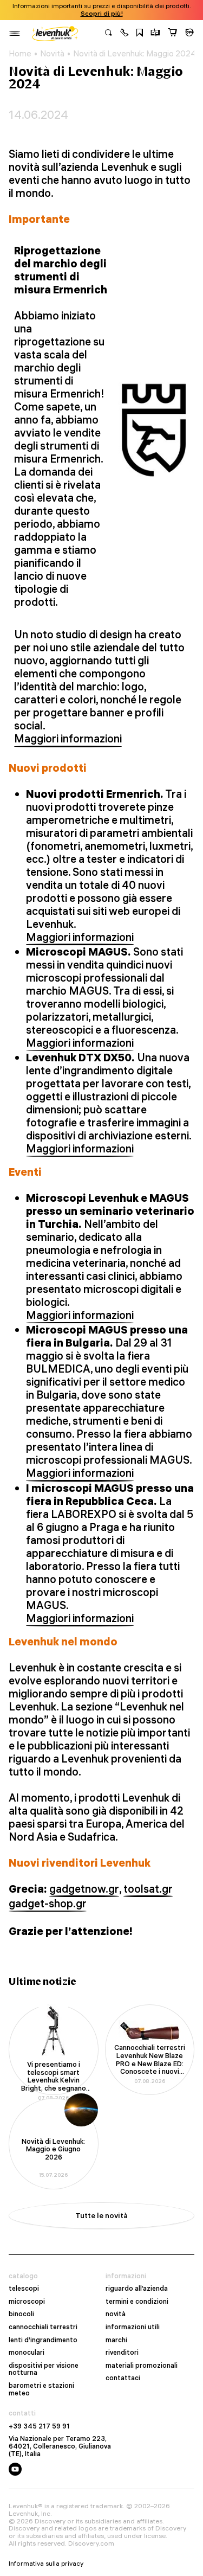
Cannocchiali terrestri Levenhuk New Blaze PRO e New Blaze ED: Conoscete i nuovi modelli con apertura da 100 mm (150, 2060)
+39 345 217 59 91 (39, 2426)
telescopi (24, 2289)
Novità (52, 54)
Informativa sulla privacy (46, 2564)
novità (116, 2314)
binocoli (21, 2314)
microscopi (27, 2302)
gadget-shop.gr (48, 1904)
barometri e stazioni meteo (41, 2389)
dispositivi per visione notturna (44, 2369)
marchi (116, 2340)
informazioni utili (133, 2327)
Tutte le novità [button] (101, 2215)
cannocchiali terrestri (43, 2327)
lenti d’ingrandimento (43, 2340)
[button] (125, 34)
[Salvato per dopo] (140, 34)
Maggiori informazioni (68, 739)
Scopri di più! (102, 14)
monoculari (27, 2353)
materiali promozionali (142, 2366)
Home (20, 54)
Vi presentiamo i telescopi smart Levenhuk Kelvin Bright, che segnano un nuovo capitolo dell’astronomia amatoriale (54, 2077)
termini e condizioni (137, 2302)
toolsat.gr (148, 1889)
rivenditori (122, 2353)
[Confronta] (155, 34)
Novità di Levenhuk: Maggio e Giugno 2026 (53, 2149)
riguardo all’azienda (137, 2289)
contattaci (123, 2378)
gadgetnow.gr (84, 1889)
